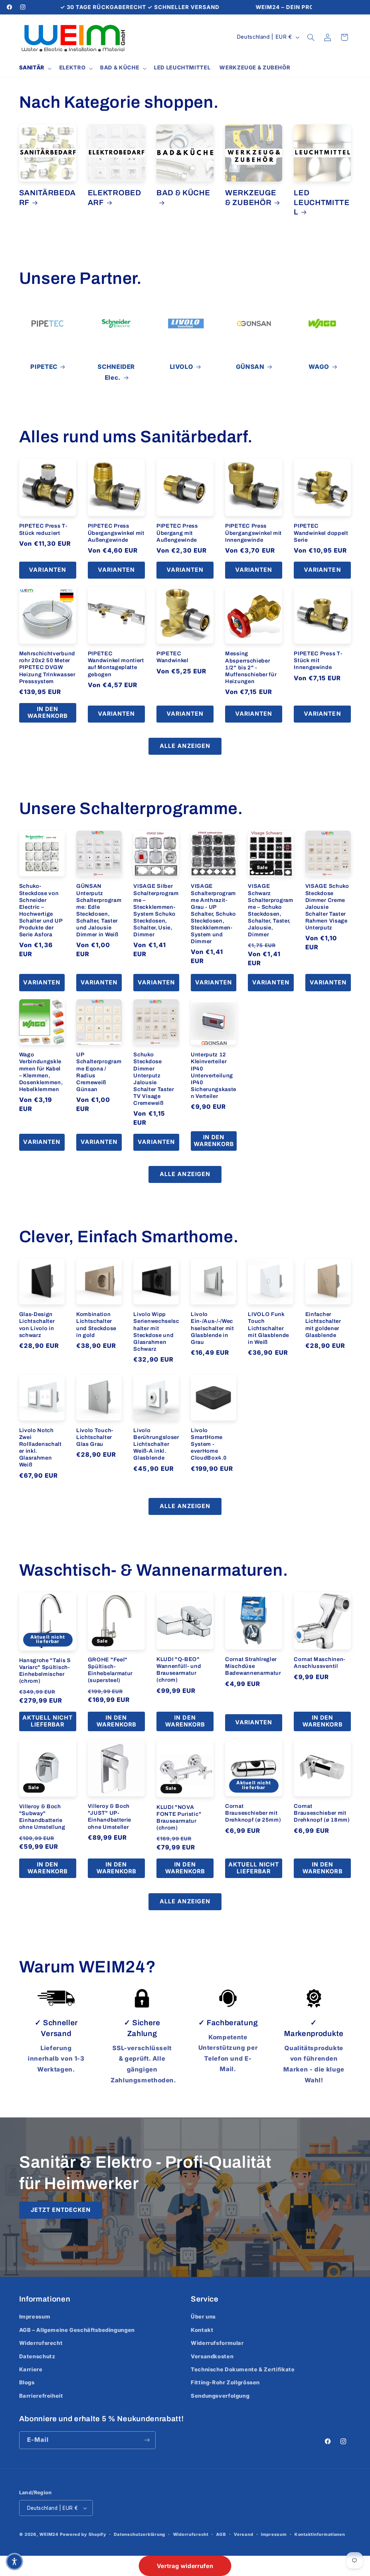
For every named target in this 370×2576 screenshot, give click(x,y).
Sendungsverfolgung (220, 2396)
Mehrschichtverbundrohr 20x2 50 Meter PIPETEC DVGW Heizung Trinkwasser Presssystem (47, 667)
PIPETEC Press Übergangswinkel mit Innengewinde (253, 533)
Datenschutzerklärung (139, 2534)
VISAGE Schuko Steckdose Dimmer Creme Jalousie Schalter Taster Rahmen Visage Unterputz (327, 907)
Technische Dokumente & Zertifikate (243, 2370)
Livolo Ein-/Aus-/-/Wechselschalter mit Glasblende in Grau (212, 1328)
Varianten (47, 570)
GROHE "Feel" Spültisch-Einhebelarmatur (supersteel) (110, 1670)
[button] (35, 68)
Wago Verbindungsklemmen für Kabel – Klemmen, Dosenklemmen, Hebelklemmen (41, 1072)
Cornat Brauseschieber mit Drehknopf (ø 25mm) (253, 1813)
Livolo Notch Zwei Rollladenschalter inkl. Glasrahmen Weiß (40, 1447)
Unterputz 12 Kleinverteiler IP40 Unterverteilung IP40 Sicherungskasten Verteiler (214, 1075)
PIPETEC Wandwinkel (173, 657)
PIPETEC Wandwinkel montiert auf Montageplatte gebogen (116, 664)
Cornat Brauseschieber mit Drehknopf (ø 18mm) (322, 1813)
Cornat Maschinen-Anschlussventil (320, 1663)
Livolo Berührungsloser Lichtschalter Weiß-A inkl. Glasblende (156, 1444)
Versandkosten (212, 2356)
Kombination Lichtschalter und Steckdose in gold (96, 1325)
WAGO (319, 367)
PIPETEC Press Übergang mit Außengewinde (177, 533)
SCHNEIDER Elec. (116, 372)
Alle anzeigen (185, 746)
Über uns (203, 2317)
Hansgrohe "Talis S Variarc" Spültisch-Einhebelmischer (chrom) (45, 1671)
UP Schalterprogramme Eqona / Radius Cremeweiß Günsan (99, 1072)
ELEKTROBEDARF (115, 197)
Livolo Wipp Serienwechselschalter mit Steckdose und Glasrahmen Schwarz (156, 1331)
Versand (243, 2534)
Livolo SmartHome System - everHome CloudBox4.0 (209, 1444)
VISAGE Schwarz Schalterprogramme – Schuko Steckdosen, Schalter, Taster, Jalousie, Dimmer (270, 910)
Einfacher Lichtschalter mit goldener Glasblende (323, 1325)
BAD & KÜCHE (183, 193)
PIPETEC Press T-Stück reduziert (43, 529)
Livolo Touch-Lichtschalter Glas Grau (95, 1437)
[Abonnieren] (147, 2440)
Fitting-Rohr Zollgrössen (225, 2383)
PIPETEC (44, 367)
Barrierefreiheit (41, 2396)
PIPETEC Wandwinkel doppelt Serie (321, 533)
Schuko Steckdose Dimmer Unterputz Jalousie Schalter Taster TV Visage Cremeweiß (154, 1079)
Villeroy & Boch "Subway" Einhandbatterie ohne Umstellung (42, 1817)
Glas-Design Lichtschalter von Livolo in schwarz (37, 1325)
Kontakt (202, 2330)
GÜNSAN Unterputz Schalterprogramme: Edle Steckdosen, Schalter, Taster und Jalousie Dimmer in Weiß (99, 910)
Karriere (31, 2370)
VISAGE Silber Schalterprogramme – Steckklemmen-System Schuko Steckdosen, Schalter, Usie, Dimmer (156, 910)
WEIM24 (49, 2534)
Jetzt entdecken (61, 2210)
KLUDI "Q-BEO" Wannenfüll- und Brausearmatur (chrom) (179, 1670)
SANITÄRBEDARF (48, 197)
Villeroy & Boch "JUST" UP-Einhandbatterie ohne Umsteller (109, 1816)
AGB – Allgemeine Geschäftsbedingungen (77, 2330)
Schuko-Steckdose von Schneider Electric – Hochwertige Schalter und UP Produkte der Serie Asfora (41, 910)
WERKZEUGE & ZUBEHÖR (251, 197)
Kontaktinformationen (320, 2534)
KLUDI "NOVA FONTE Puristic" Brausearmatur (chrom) (179, 1817)
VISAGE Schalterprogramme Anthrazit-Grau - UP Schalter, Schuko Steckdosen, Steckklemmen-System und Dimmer (213, 914)
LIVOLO (182, 367)
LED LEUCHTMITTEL (322, 202)
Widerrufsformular (217, 2343)
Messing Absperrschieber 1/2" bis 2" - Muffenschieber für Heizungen (251, 667)
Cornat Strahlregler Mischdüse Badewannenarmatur (253, 1666)
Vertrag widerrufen (185, 2566)
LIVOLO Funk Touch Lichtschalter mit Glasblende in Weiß (268, 1328)
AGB (221, 2534)
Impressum (35, 2317)
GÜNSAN (250, 367)
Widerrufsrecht (41, 2343)
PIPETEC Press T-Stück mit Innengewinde (318, 660)
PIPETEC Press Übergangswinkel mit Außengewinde (116, 533)
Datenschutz (37, 2356)
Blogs (27, 2383)
